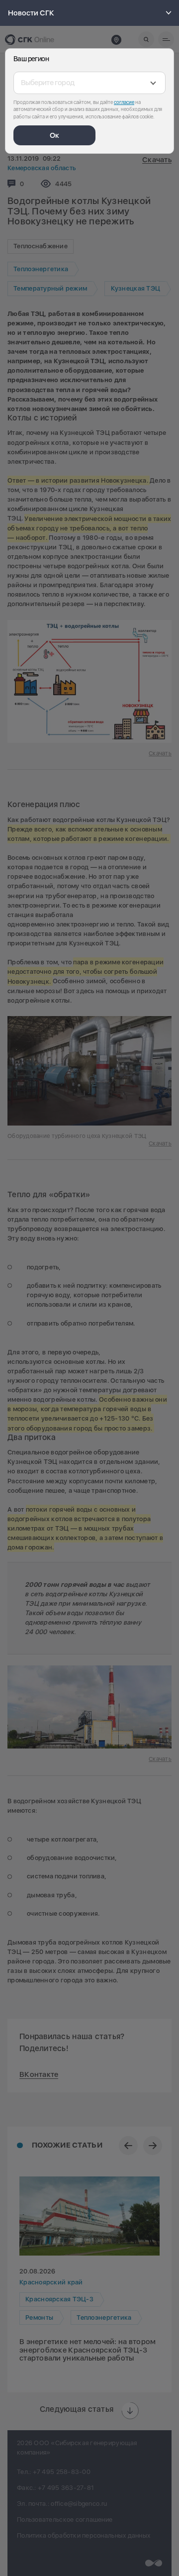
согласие (124, 102)
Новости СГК (31, 13)
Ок (54, 135)
